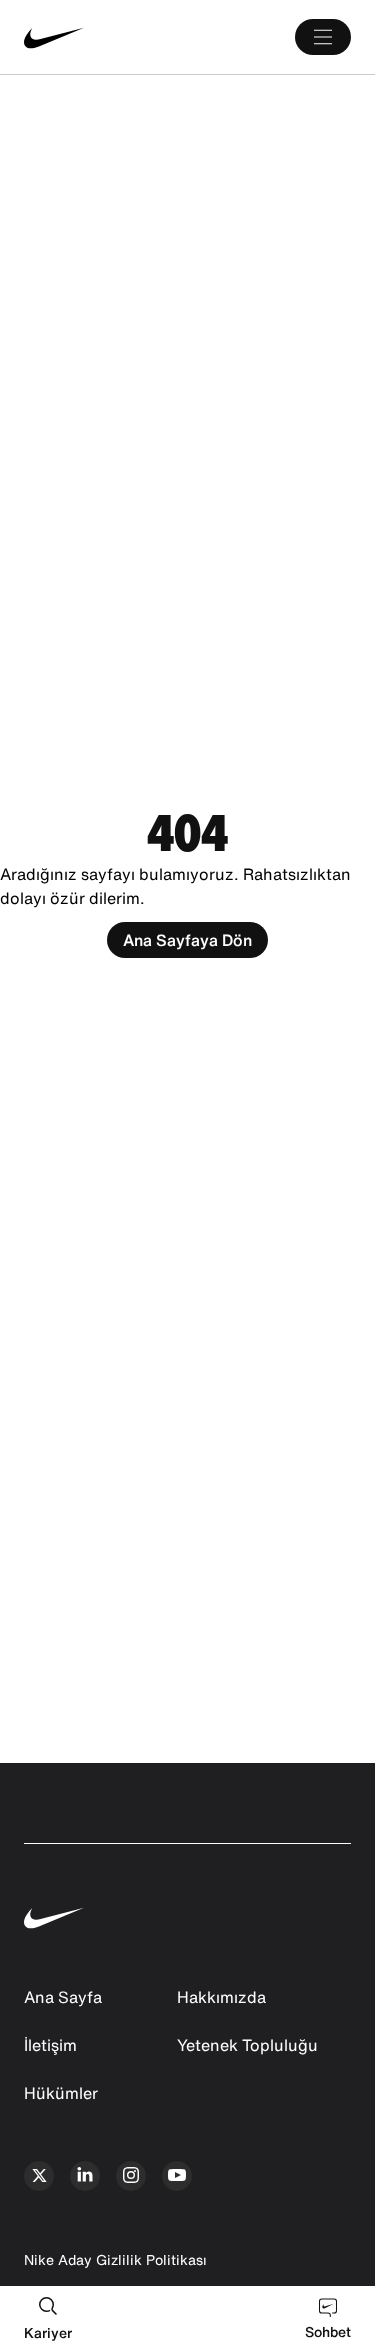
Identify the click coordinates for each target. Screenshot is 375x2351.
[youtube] (177, 2176)
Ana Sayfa (63, 1997)
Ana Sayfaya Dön (187, 940)
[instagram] (131, 2176)
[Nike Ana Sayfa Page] (92, 37)
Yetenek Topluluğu (247, 2045)
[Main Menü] (323, 37)
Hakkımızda (221, 1997)
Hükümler (61, 2093)
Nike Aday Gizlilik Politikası (115, 2259)
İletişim (50, 2045)
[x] (39, 2176)
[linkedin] (85, 2176)
